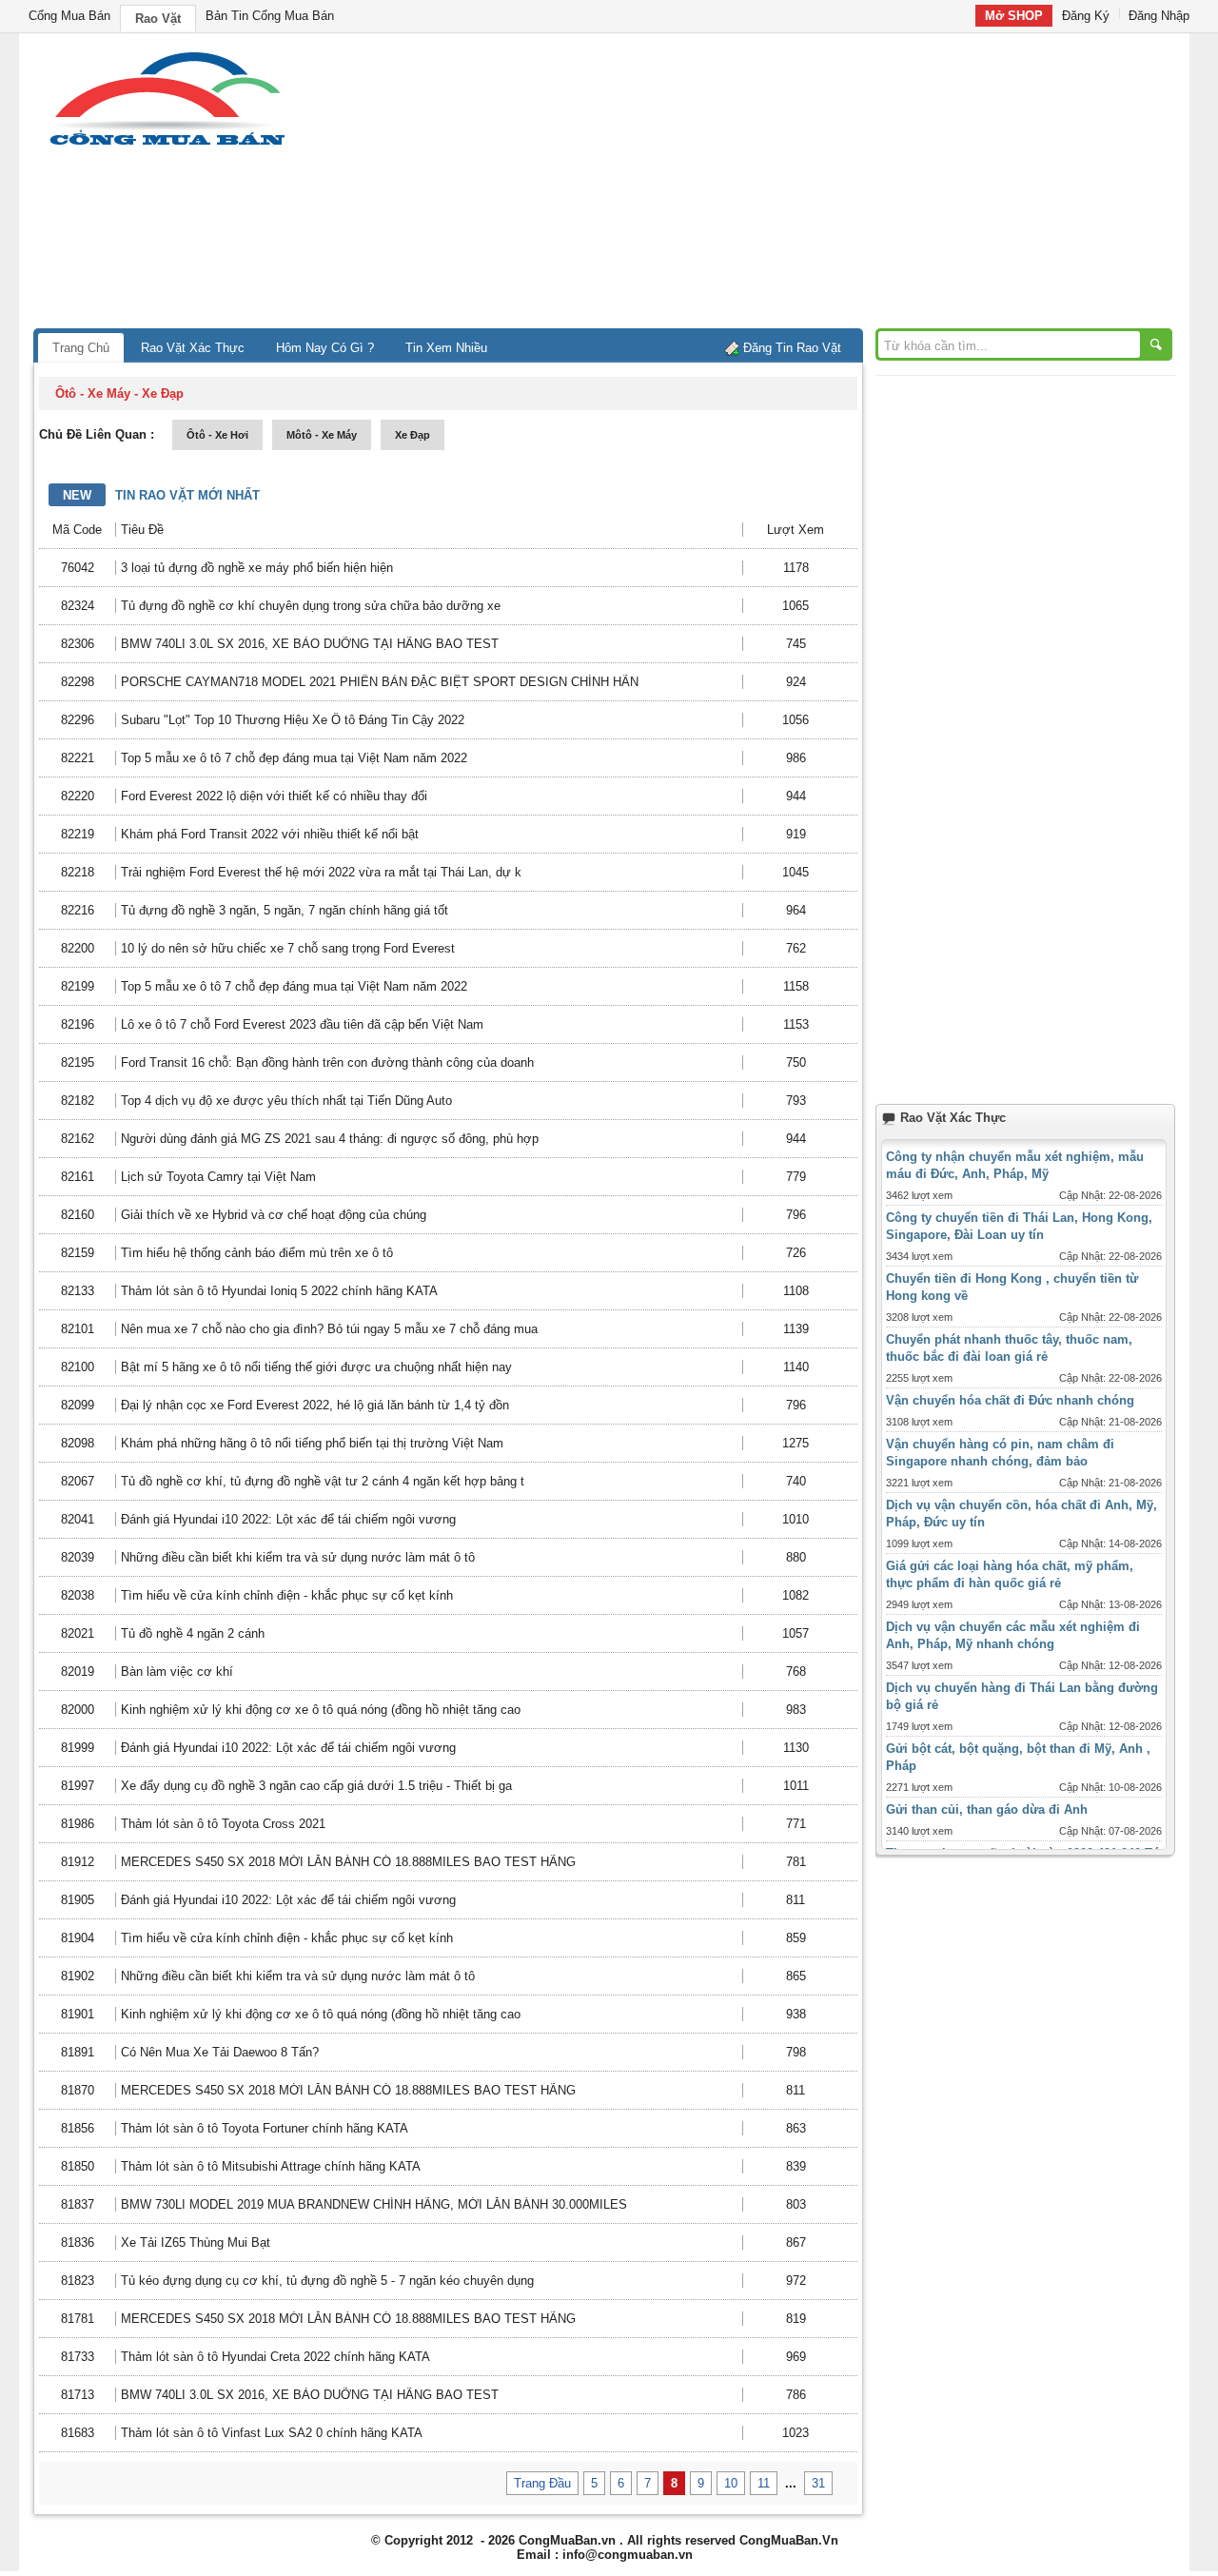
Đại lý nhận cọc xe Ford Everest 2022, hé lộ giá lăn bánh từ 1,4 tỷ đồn (315, 1405)
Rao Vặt (158, 19)
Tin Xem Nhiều (446, 348)
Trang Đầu (542, 2483)
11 (764, 2483)
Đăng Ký (1086, 16)
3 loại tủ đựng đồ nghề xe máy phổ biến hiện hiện (257, 568)
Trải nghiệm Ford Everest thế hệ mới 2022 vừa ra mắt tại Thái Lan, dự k (321, 872)
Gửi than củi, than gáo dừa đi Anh (987, 1809)
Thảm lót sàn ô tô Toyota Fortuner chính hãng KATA (265, 2128)
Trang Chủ (81, 348)
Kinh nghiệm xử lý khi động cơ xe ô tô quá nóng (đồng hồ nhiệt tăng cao (321, 1710)
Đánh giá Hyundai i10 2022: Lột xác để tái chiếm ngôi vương (288, 1519)
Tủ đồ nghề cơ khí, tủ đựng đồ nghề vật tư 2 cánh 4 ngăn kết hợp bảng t (323, 1481)
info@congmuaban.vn (628, 2555)
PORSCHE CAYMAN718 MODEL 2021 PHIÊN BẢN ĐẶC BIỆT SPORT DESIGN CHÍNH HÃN (380, 682)
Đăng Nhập (1159, 16)
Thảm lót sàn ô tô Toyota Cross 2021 (223, 1824)
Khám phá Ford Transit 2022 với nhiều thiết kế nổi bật (270, 834)
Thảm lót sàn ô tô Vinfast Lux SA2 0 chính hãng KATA (272, 2433)
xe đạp (413, 435)
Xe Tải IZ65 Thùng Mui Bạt (196, 2242)
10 (731, 2483)
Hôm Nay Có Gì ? (325, 348)
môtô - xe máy (322, 435)
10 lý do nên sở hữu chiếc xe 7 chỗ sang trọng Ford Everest (288, 948)
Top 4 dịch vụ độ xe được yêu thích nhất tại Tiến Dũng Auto (286, 1101)
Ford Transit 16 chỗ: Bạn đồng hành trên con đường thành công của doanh (327, 1062)
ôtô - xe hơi (217, 435)
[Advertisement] (771, 186)
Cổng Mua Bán (69, 16)
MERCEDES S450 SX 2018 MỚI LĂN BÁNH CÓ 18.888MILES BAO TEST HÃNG (348, 1862)
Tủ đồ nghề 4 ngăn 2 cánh (193, 1633)
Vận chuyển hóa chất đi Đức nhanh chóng (1010, 1400)
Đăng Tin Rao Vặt (792, 348)
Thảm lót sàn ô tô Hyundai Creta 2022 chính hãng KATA (275, 2357)
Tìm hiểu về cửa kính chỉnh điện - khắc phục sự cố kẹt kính (287, 1595)
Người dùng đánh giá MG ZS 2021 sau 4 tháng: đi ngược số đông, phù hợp (330, 1139)
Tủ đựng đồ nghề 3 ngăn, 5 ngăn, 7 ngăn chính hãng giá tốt (285, 910)
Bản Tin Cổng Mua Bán (270, 16)
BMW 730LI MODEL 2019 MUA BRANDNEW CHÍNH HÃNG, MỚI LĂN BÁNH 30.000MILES (374, 2204)
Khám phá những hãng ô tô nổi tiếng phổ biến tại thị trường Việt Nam (312, 1443)
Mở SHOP (1014, 16)
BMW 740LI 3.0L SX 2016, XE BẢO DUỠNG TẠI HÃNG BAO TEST (310, 644)
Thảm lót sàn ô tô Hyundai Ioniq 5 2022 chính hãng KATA (279, 1291)
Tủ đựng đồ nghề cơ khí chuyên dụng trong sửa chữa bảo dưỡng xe (311, 606)
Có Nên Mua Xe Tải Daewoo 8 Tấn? (220, 2052)
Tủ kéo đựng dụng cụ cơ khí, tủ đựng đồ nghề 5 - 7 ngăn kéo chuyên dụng (327, 2281)
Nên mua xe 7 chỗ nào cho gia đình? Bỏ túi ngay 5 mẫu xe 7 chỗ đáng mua (329, 1329)
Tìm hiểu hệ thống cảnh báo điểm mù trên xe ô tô (257, 1253)
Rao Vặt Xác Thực (193, 348)
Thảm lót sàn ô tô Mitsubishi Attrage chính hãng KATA (271, 2166)
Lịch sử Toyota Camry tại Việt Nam (218, 1177)
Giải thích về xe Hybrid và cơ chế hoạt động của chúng (274, 1215)
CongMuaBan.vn (567, 2540)
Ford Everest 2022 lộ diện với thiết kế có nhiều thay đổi (274, 796)
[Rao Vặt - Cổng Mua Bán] (167, 145)
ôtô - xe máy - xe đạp (119, 393)
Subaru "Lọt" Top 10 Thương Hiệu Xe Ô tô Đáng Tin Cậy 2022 (293, 720)
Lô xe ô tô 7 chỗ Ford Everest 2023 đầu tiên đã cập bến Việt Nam (302, 1024)
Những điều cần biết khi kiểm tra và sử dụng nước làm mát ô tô (298, 1557)
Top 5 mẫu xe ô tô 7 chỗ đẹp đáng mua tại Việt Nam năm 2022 (294, 758)
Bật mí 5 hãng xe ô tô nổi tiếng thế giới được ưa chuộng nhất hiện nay (316, 1367)
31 (818, 2483)
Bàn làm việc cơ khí (177, 1671)
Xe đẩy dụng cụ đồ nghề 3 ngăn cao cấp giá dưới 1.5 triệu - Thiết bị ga (316, 1786)
